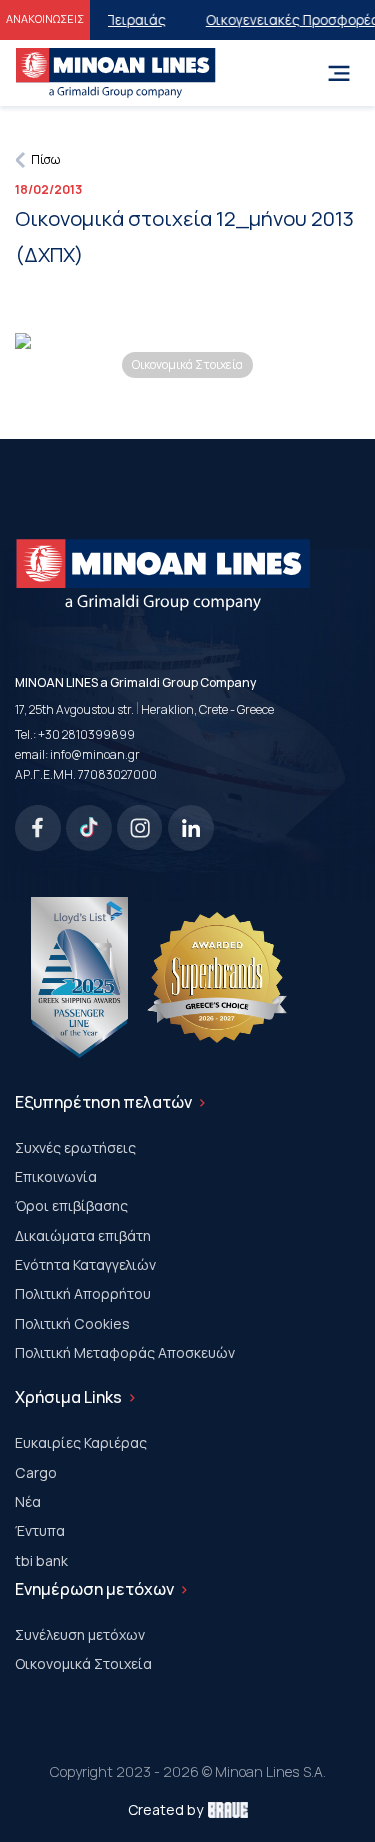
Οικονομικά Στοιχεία (83, 1663)
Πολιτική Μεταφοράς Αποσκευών (125, 1352)
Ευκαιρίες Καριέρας (81, 1442)
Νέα (28, 1501)
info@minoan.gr (95, 754)
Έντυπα (40, 1530)
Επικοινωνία (56, 1176)
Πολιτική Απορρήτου (83, 1293)
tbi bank (41, 1560)
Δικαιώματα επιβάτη (83, 1235)
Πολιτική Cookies (72, 1323)
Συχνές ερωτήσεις (75, 1147)
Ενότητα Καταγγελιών (85, 1264)
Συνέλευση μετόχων (80, 1634)
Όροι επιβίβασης (71, 1205)
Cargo (36, 1472)
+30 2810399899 (86, 734)
